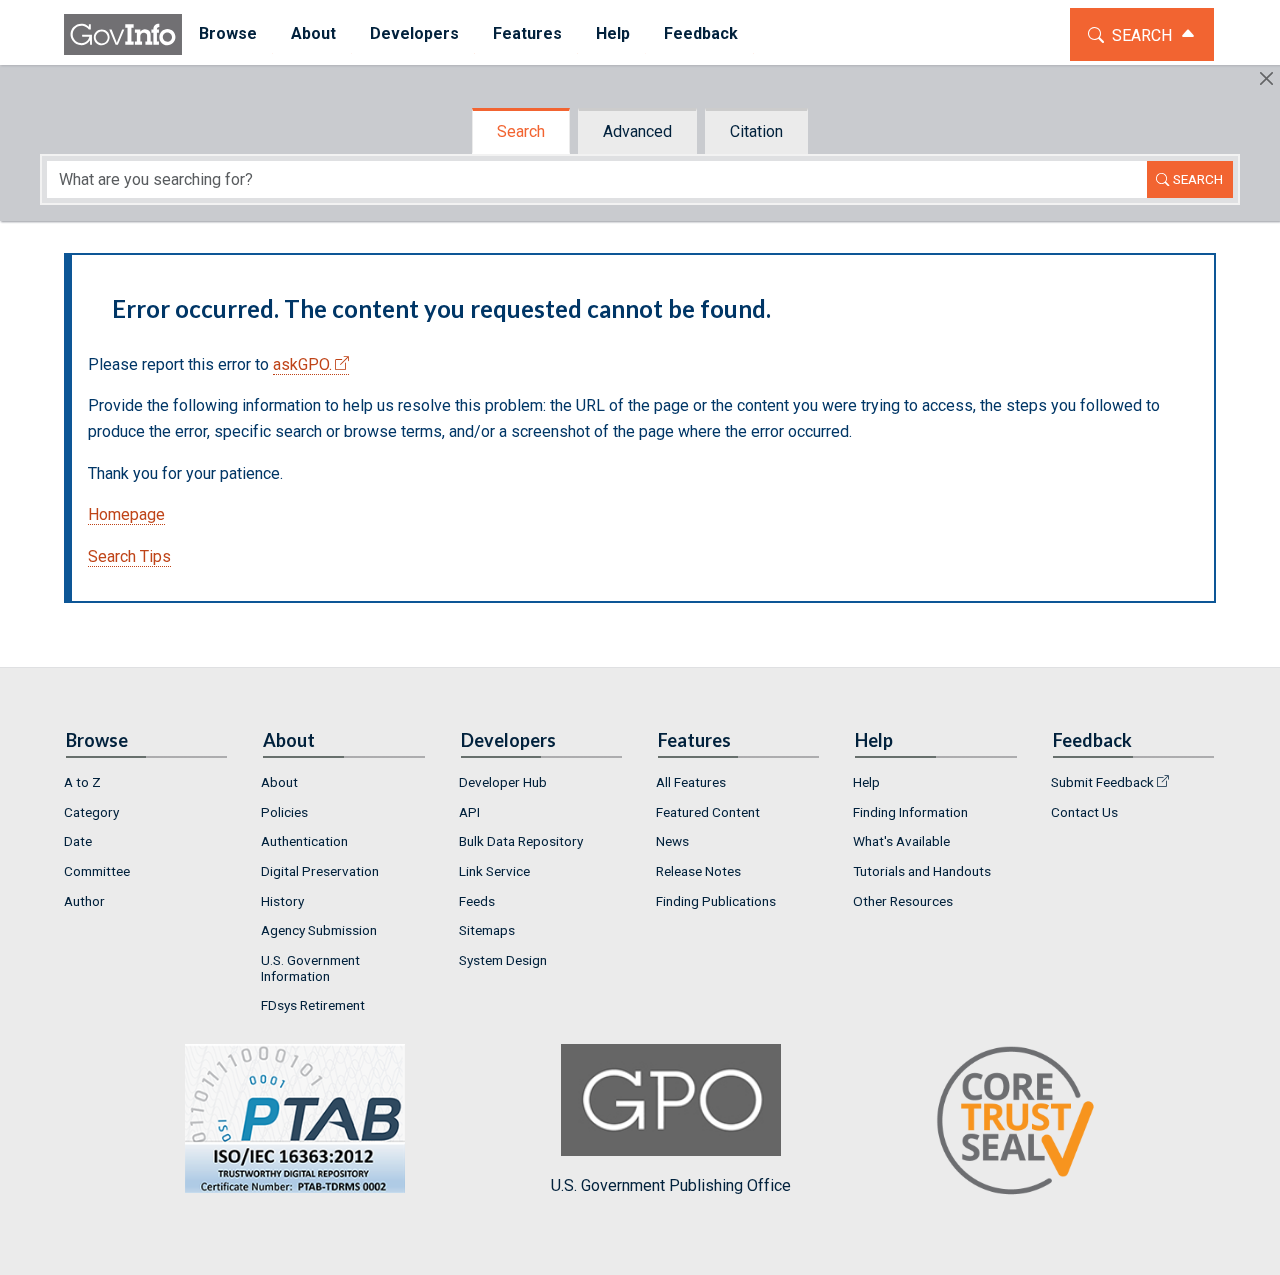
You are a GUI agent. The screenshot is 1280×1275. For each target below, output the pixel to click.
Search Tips (129, 556)
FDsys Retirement (313, 1005)
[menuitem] (228, 34)
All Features (691, 782)
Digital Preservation (320, 871)
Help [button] (613, 33)
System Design (503, 960)
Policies (284, 812)
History (282, 901)
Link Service (494, 871)
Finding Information (910, 812)
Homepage (126, 514)
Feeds (477, 901)
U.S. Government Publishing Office (671, 1185)
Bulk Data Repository (521, 841)
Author (84, 901)
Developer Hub (503, 782)
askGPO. (302, 364)
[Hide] (1266, 78)
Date (78, 841)
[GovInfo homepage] (123, 34)
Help (866, 782)
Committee (97, 871)
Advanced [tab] (637, 131)
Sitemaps (487, 930)
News (672, 841)
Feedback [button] (701, 33)
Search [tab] (521, 131)
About (279, 782)
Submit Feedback (1102, 782)
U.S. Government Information (310, 968)
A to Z (82, 782)
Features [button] (527, 33)
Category (91, 812)
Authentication (304, 841)
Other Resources (903, 901)
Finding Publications (716, 901)
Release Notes (698, 871)
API (469, 812)
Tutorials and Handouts (922, 871)
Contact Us (1084, 812)
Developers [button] (414, 33)
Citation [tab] (756, 131)
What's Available (901, 841)
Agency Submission (319, 930)
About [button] (313, 33)
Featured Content (708, 812)
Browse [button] (228, 33)
